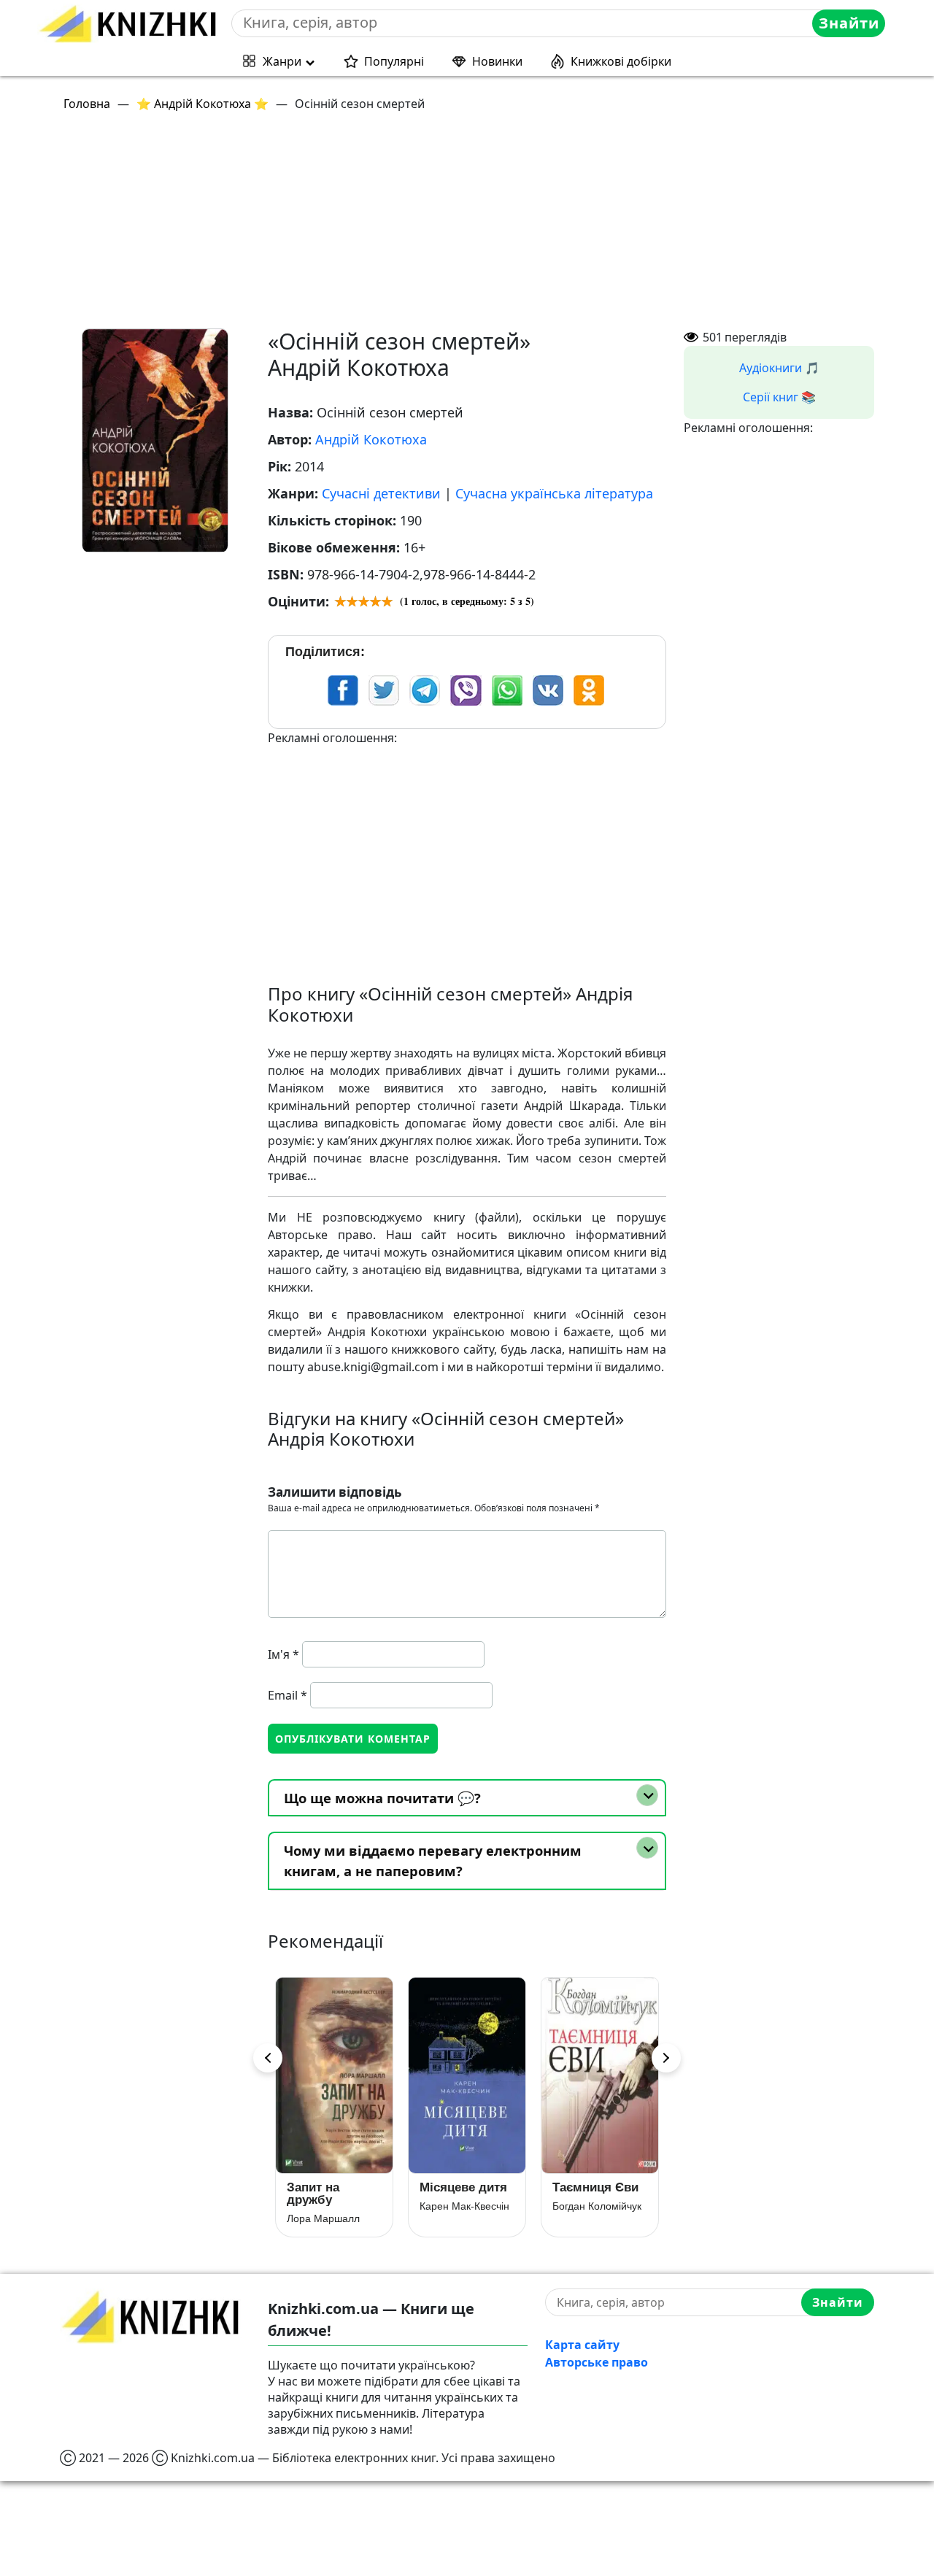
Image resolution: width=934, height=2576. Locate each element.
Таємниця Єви (595, 2187)
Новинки (497, 61)
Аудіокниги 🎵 (779, 368)
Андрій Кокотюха (371, 439)
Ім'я (283, 1654)
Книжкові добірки (621, 61)
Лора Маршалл (323, 2218)
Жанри (282, 61)
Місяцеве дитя (463, 2187)
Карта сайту (582, 2345)
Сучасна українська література (554, 493)
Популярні (394, 61)
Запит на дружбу (313, 2194)
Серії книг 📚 (779, 397)
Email (287, 1695)
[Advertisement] (476, 226)
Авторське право (597, 2362)
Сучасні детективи (381, 493)
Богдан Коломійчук (597, 2206)
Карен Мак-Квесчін (464, 2206)
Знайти (849, 23)
